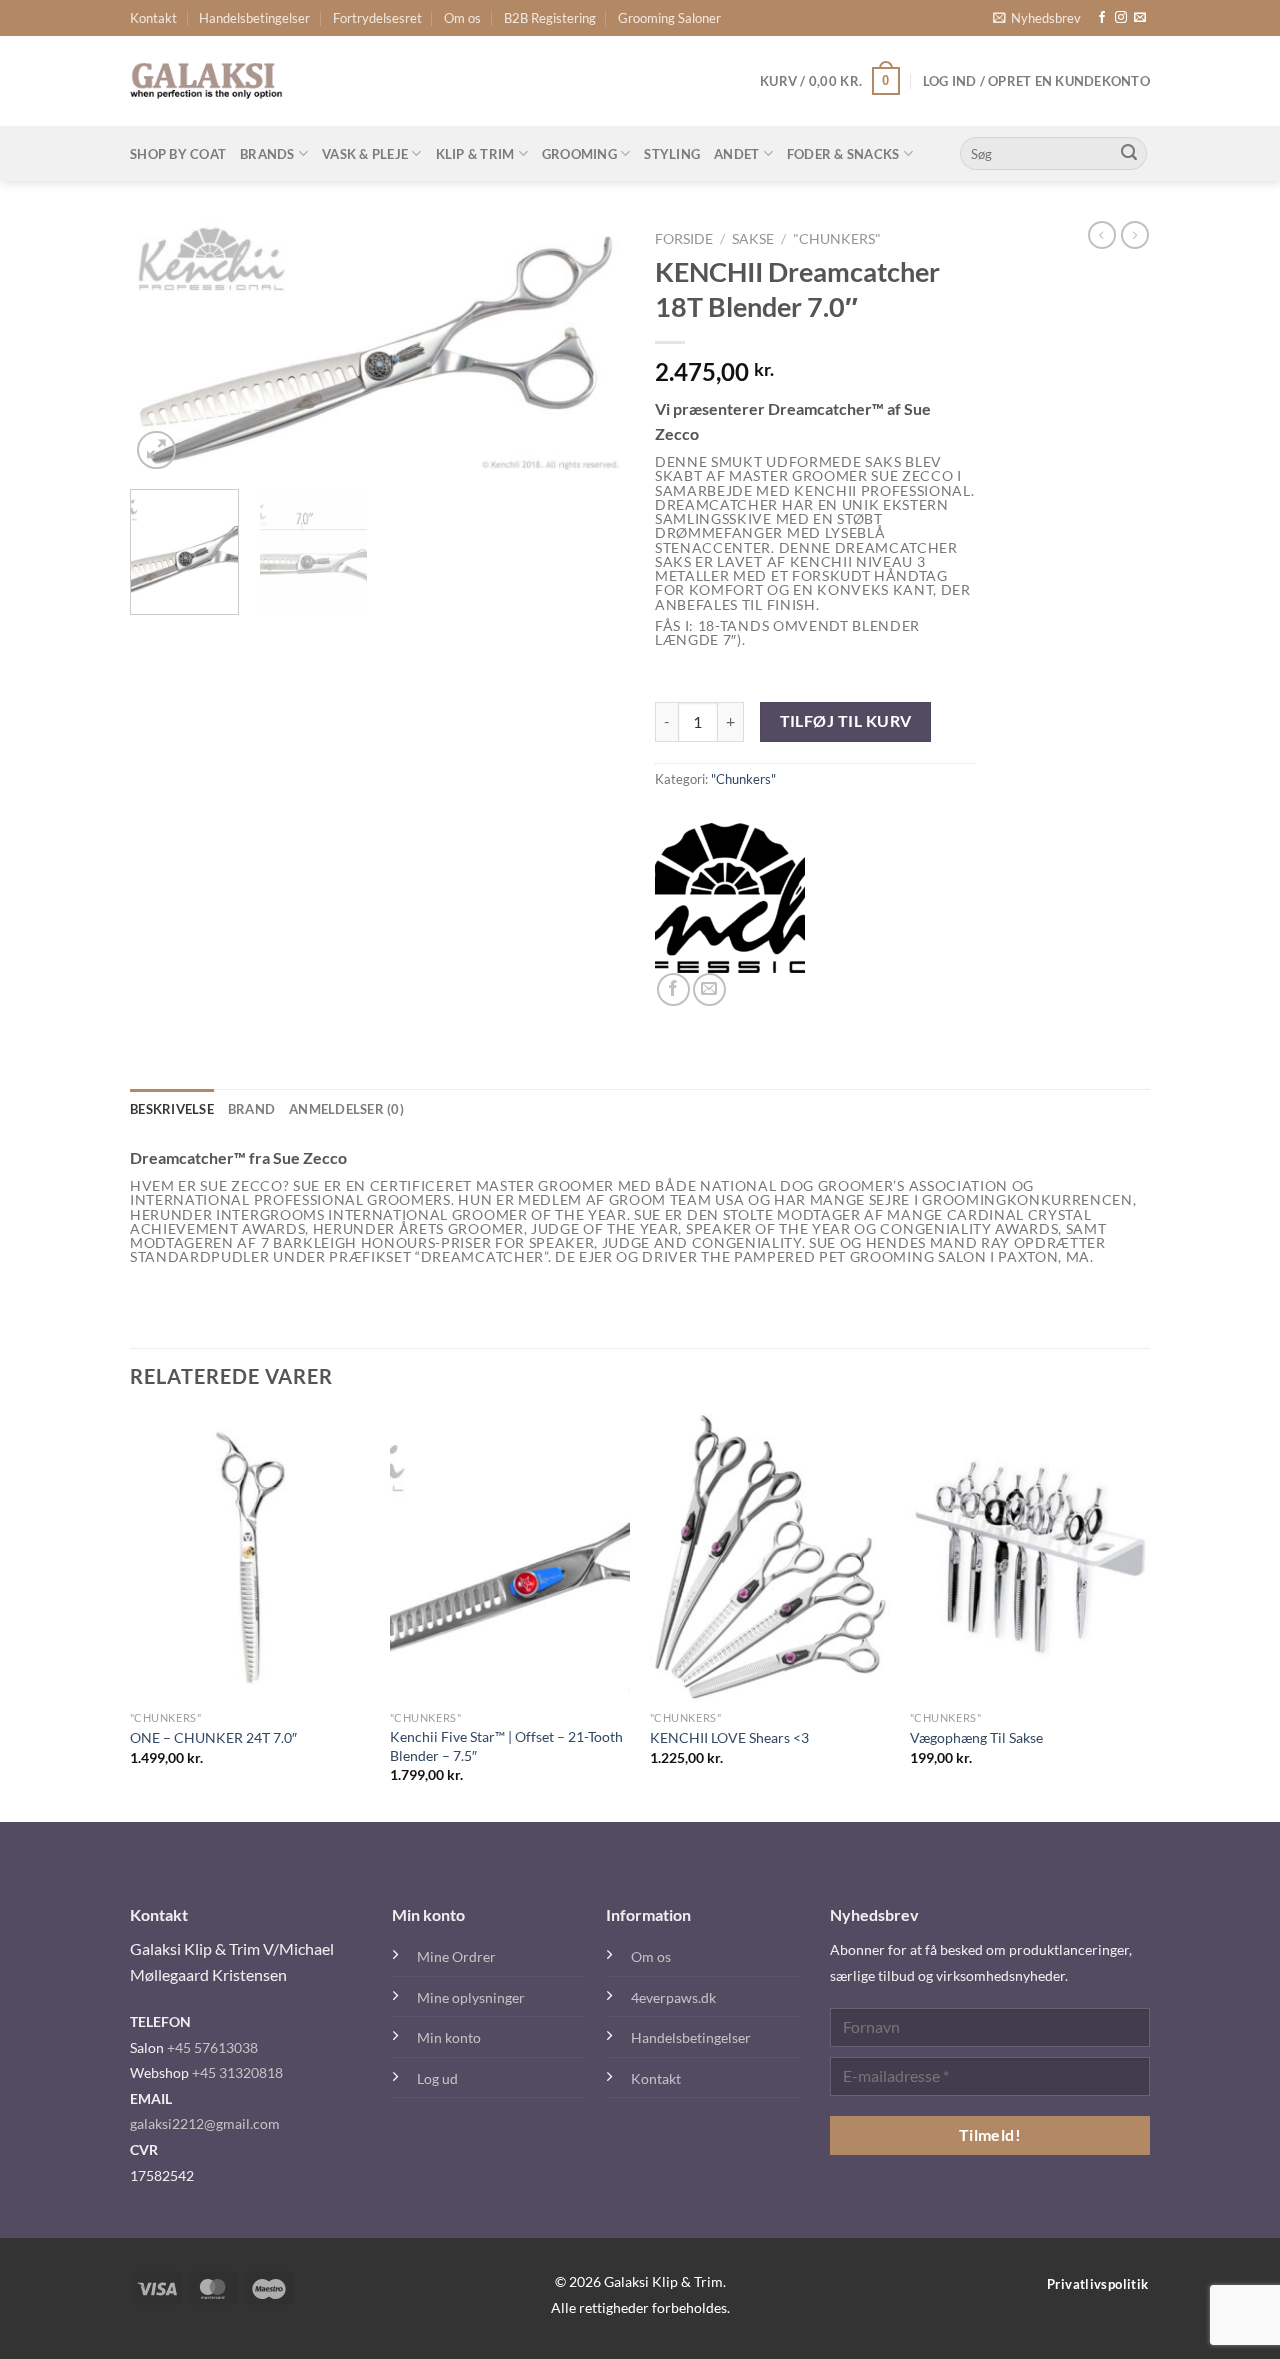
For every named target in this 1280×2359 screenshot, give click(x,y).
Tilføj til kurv (846, 721)
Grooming (579, 154)
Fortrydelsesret (377, 18)
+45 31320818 (237, 2072)
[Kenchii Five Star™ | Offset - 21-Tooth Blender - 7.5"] (510, 1557)
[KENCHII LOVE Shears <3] (770, 1557)
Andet (736, 154)
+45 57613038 (212, 2047)
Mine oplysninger (471, 1997)
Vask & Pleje (365, 154)
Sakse (753, 239)
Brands (267, 154)
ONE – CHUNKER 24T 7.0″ (213, 1737)
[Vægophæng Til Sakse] (1030, 1557)
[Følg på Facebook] (1102, 18)
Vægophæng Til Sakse (976, 1737)
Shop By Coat (178, 154)
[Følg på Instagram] (1121, 18)
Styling (672, 154)
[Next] (590, 347)
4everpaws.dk (673, 1997)
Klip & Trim (475, 154)
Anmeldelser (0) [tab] (346, 1109)
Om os (462, 18)
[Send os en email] (1140, 18)
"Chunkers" (837, 239)
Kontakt (153, 18)
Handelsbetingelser (254, 18)
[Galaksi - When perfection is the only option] (206, 81)
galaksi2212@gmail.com (205, 2123)
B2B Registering (550, 18)
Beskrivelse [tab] (172, 1109)
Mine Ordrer (456, 1956)
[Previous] (165, 347)
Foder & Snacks (843, 154)
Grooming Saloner (669, 18)
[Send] (1129, 154)
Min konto (449, 2037)
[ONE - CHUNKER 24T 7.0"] (250, 1557)
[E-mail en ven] (709, 989)
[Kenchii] (730, 898)
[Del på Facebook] (673, 989)
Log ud (437, 2078)
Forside (684, 239)
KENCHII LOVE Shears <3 (729, 1737)
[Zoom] (156, 450)
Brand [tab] (251, 1109)
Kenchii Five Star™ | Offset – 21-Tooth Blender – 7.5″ (506, 1746)
